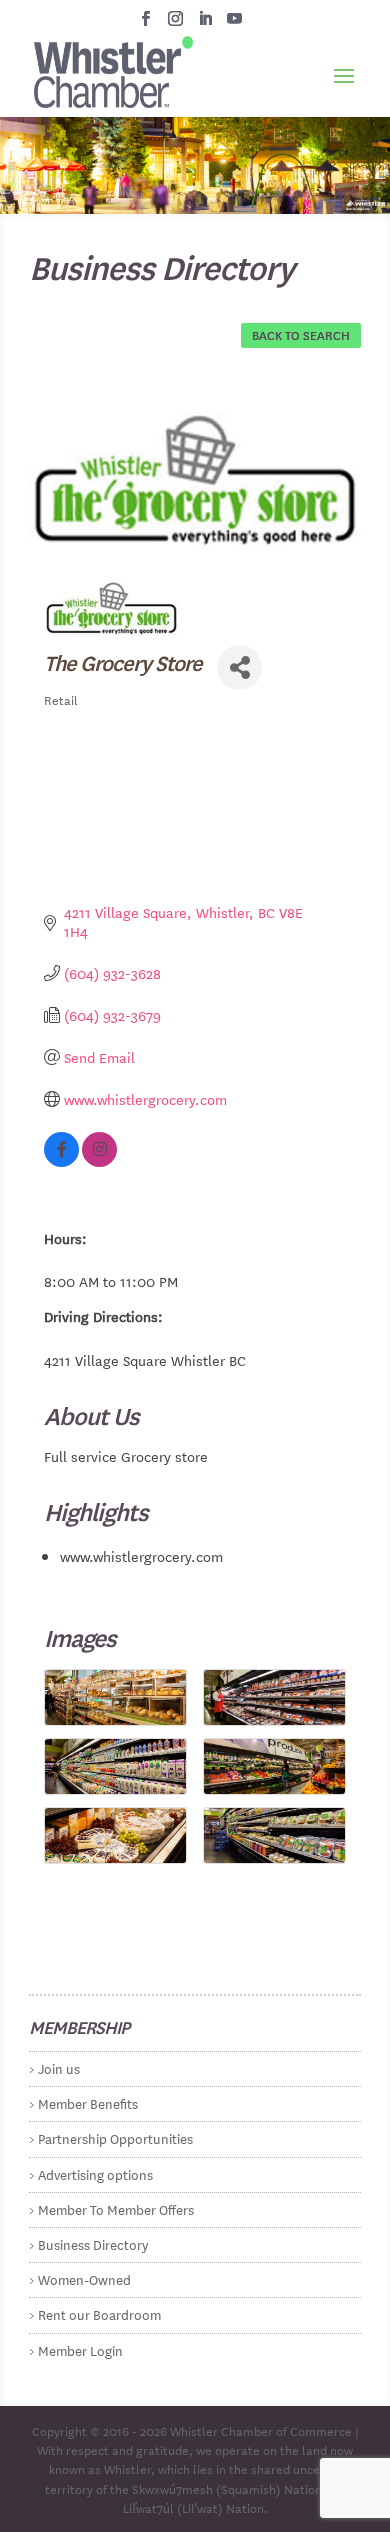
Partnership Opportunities (115, 2137)
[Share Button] (239, 667)
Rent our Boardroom (99, 2313)
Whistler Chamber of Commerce (261, 2430)
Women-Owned (84, 2278)
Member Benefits (88, 2102)
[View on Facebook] (61, 1161)
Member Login (80, 2349)
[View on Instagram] (99, 1161)
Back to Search (301, 334)
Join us (59, 2067)
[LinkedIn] (205, 24)
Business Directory (93, 2243)
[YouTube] (234, 24)
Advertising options (95, 2173)
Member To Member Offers (116, 2208)
